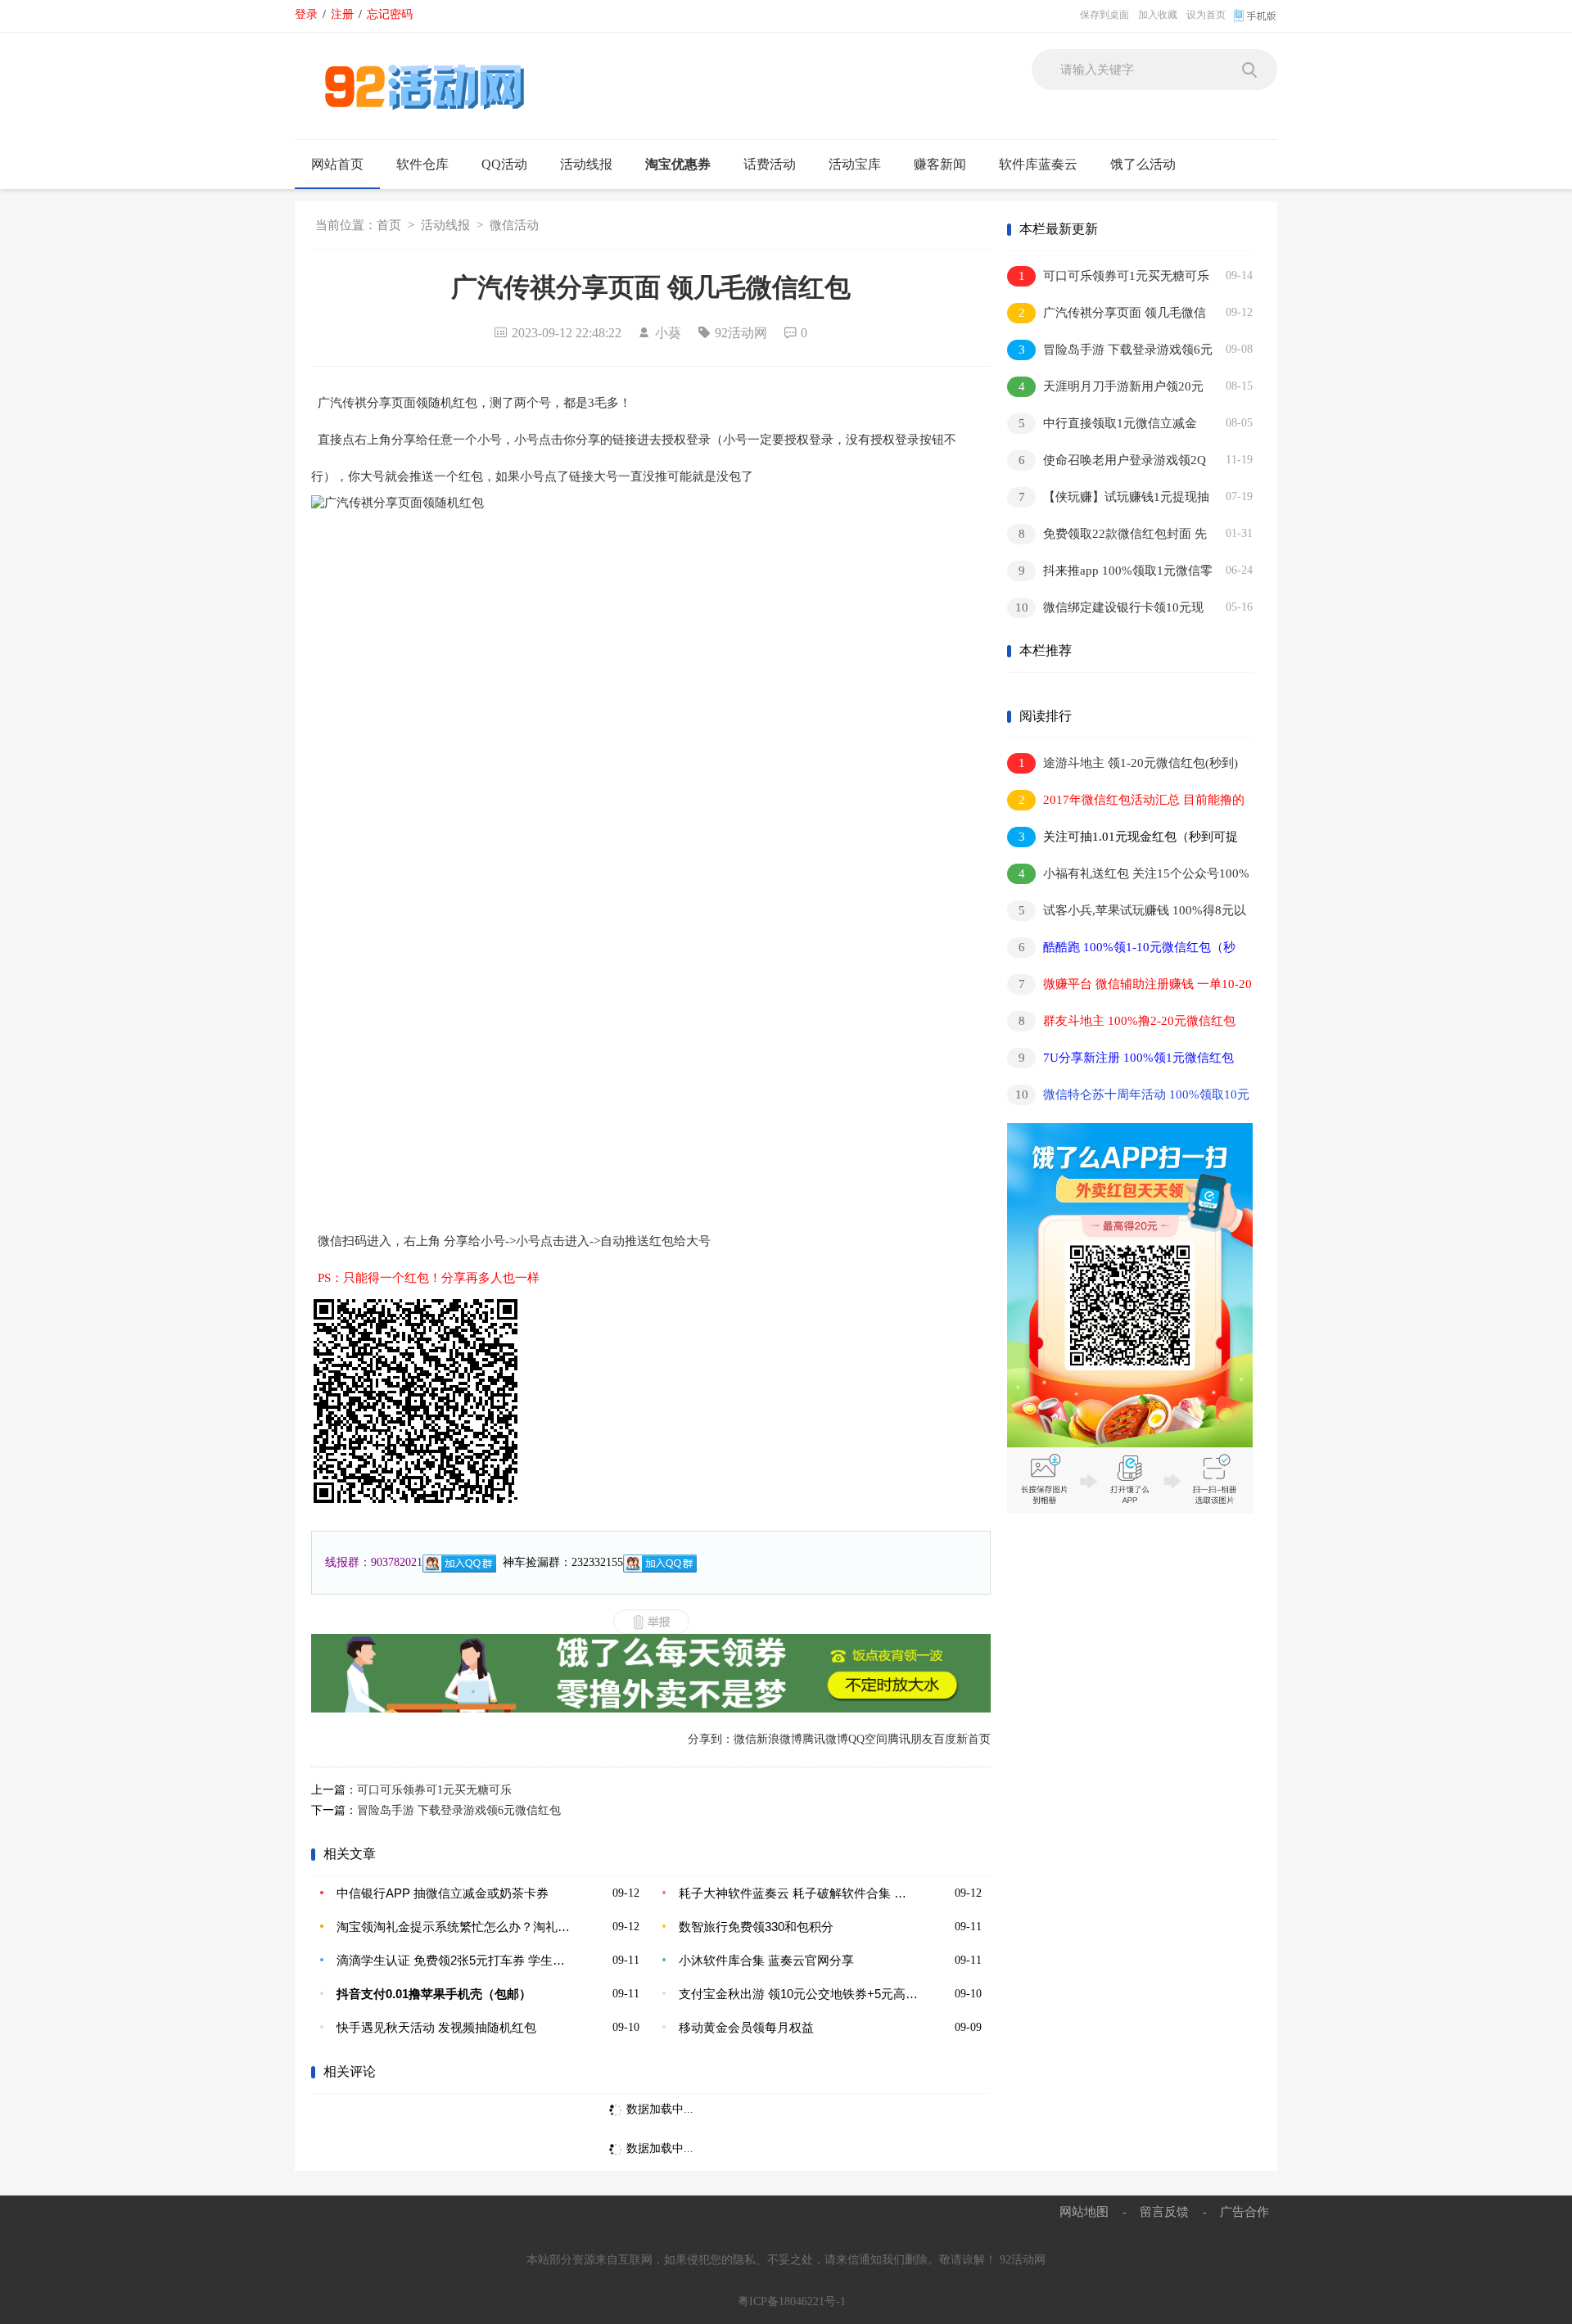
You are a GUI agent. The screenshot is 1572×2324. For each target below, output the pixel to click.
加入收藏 (1158, 15)
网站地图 (1084, 2211)
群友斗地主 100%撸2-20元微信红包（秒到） (1121, 1024)
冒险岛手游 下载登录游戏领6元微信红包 (459, 1810)
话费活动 (770, 164)
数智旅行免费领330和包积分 (756, 1927)
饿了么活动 (1143, 164)
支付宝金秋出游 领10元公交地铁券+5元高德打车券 (798, 1994)
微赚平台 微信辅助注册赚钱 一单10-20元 (1129, 987)
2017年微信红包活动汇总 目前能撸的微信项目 (1126, 803)
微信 (745, 1739)
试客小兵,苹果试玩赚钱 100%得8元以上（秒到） (1127, 913)
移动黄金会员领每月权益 (746, 2027)
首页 (389, 225)
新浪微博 (779, 1739)
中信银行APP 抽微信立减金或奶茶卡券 (443, 1893)
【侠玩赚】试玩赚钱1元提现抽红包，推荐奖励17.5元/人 (1108, 500)
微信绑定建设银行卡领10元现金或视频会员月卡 (1105, 610)
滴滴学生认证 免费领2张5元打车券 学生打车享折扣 (456, 1960)
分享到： (711, 1739)
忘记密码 (390, 14)
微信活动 (514, 225)
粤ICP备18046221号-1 (792, 2301)
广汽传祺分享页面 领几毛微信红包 (1107, 316)
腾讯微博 (825, 1739)
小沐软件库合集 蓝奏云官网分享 (766, 1960)
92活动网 (1023, 2260)
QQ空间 (868, 1739)
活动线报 (586, 164)
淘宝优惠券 (678, 164)
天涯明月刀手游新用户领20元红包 (1105, 389)
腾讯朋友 (910, 1739)
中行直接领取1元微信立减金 (1108, 423)
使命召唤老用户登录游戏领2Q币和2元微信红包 (1107, 463)
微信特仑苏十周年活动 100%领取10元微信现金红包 (1128, 1097)
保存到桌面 (1104, 15)
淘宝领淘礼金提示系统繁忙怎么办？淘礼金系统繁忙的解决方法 (456, 1927)
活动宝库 (855, 164)
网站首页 (337, 164)
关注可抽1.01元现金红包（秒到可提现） (1123, 839)
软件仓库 (422, 164)
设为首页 (1206, 15)
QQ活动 (504, 164)
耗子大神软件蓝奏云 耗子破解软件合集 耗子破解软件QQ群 (798, 1893)
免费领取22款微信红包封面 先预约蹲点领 (1107, 537)
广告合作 (1244, 2211)
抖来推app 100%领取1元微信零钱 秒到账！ (1110, 573)
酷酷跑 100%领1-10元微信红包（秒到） (1121, 950)
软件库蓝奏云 (1038, 164)
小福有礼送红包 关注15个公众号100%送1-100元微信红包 (1128, 876)
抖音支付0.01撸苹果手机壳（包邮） (434, 1994)
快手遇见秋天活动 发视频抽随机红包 (436, 2027)
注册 (342, 14)
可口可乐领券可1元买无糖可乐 (434, 1790)
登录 (306, 14)
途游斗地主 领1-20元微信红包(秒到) (1129, 763)
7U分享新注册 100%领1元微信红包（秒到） (1120, 1060)
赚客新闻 (940, 164)
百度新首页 (962, 1739)
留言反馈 (1164, 2211)
